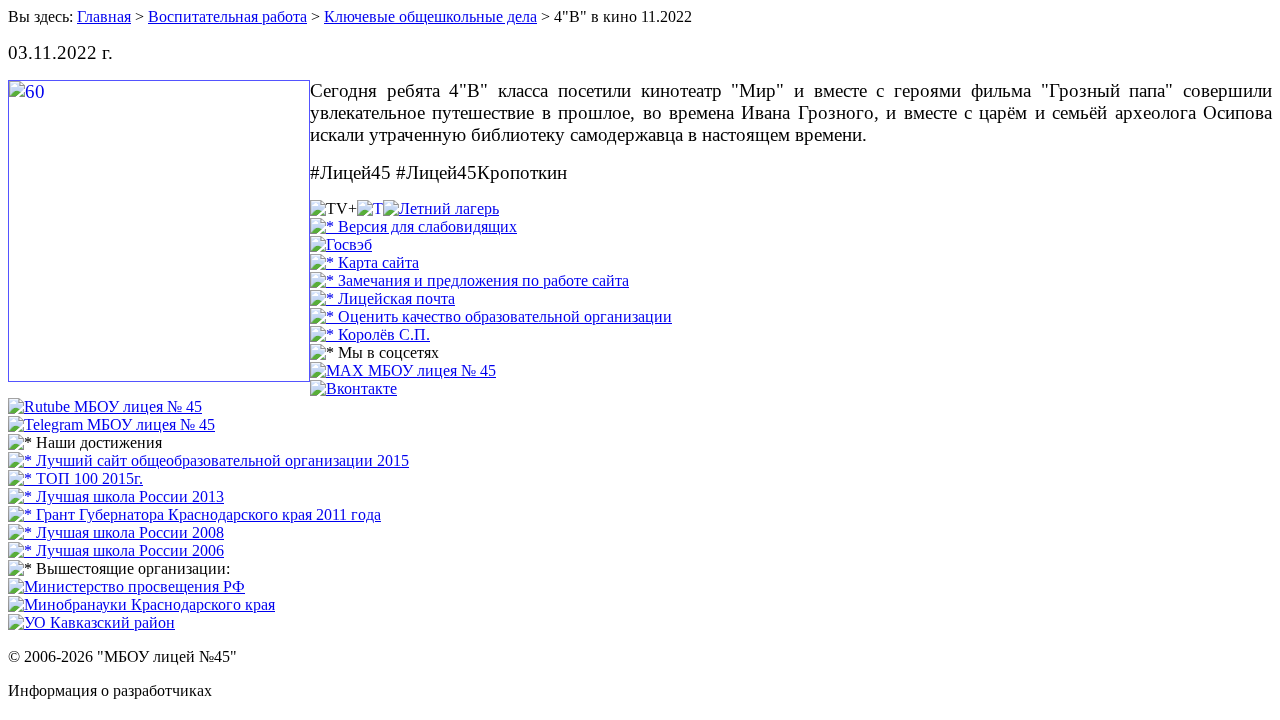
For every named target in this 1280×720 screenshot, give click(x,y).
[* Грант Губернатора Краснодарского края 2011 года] (194, 514)
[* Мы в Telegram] (111, 424)
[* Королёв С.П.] (370, 334)
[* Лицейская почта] (382, 298)
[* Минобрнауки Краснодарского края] (141, 604)
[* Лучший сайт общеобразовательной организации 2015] (208, 460)
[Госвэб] (341, 244)
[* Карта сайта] (364, 262)
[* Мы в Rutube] (105, 406)
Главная (104, 16)
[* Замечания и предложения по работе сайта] (469, 280)
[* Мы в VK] (353, 388)
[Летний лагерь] (441, 208)
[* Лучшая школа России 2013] (116, 496)
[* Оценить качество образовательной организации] (491, 316)
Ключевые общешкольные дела (430, 16)
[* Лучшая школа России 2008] (116, 532)
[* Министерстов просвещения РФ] (126, 586)
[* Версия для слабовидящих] (413, 226)
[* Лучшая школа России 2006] (116, 550)
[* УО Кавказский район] (91, 622)
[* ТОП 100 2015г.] (75, 478)
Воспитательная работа (227, 16)
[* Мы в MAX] (403, 370)
